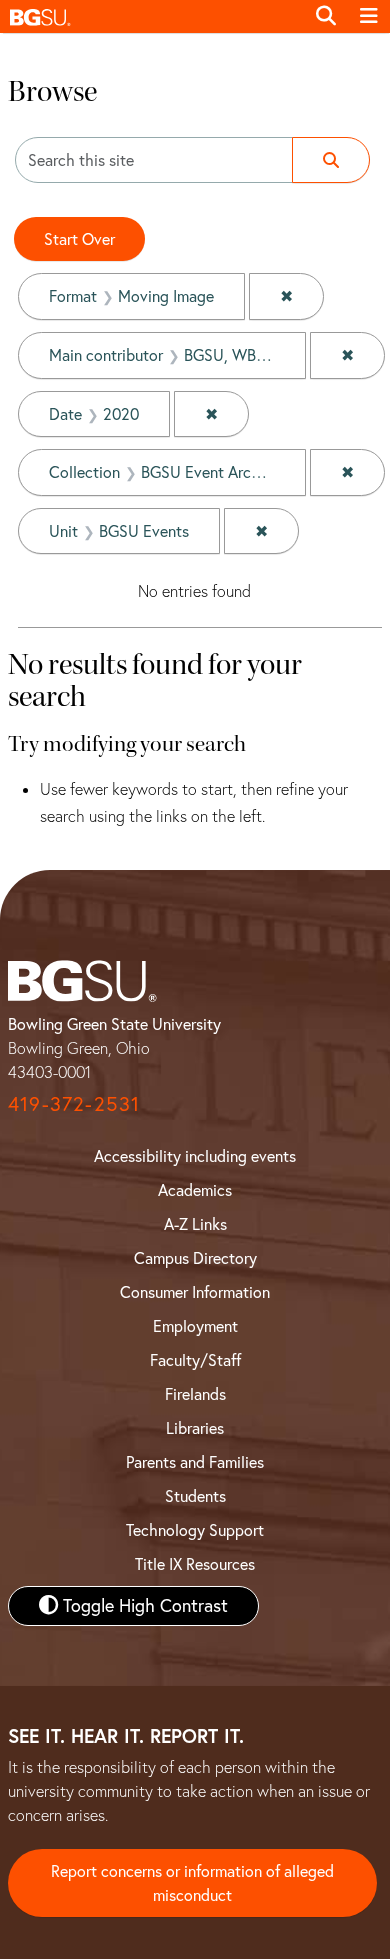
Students (195, 1496)
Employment (195, 1326)
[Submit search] (331, 160)
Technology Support (195, 1530)
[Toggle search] (326, 16)
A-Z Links (195, 1224)
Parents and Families (195, 1462)
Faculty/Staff (195, 1360)
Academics (195, 1190)
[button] (152, 16)
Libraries (195, 1428)
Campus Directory (195, 1258)
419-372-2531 (74, 1103)
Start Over (79, 239)
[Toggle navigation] (369, 16)
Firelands (195, 1394)
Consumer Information (195, 1292)
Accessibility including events (195, 1156)
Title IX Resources (195, 1564)
